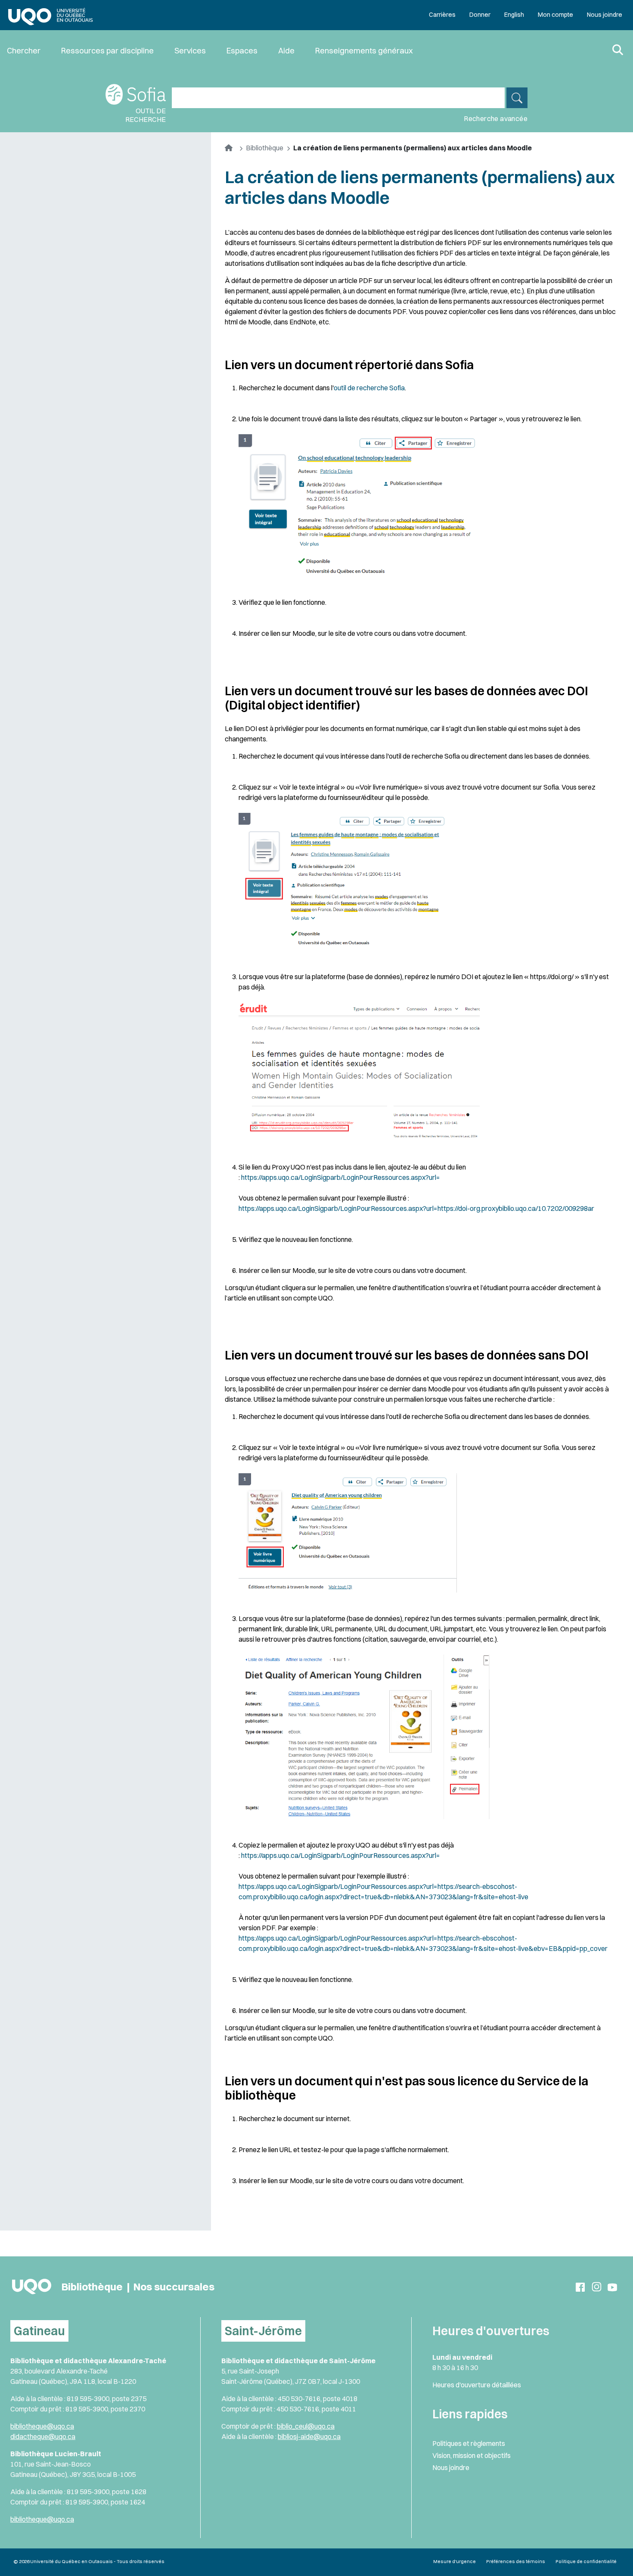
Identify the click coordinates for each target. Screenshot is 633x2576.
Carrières (442, 15)
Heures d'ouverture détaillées (477, 2385)
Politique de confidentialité (586, 2561)
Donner (480, 15)
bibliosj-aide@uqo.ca (309, 2436)
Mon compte (555, 15)
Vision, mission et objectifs (472, 2455)
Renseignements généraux (364, 51)
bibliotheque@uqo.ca (42, 2426)
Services (190, 51)
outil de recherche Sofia (369, 388)
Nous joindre (605, 15)
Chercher (24, 51)
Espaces (242, 51)
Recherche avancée (496, 118)
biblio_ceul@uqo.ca (306, 2426)
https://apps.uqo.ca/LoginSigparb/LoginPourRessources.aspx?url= (341, 1177)
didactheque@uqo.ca (43, 2436)
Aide (286, 51)
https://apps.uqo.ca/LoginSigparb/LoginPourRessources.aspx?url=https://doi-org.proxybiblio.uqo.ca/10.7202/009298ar (416, 1208)
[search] (517, 98)
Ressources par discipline (107, 51)
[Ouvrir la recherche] (618, 51)
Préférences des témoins (516, 2561)
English (514, 15)
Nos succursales (174, 2287)
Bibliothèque (265, 148)
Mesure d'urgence (455, 2561)
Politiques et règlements (469, 2443)
